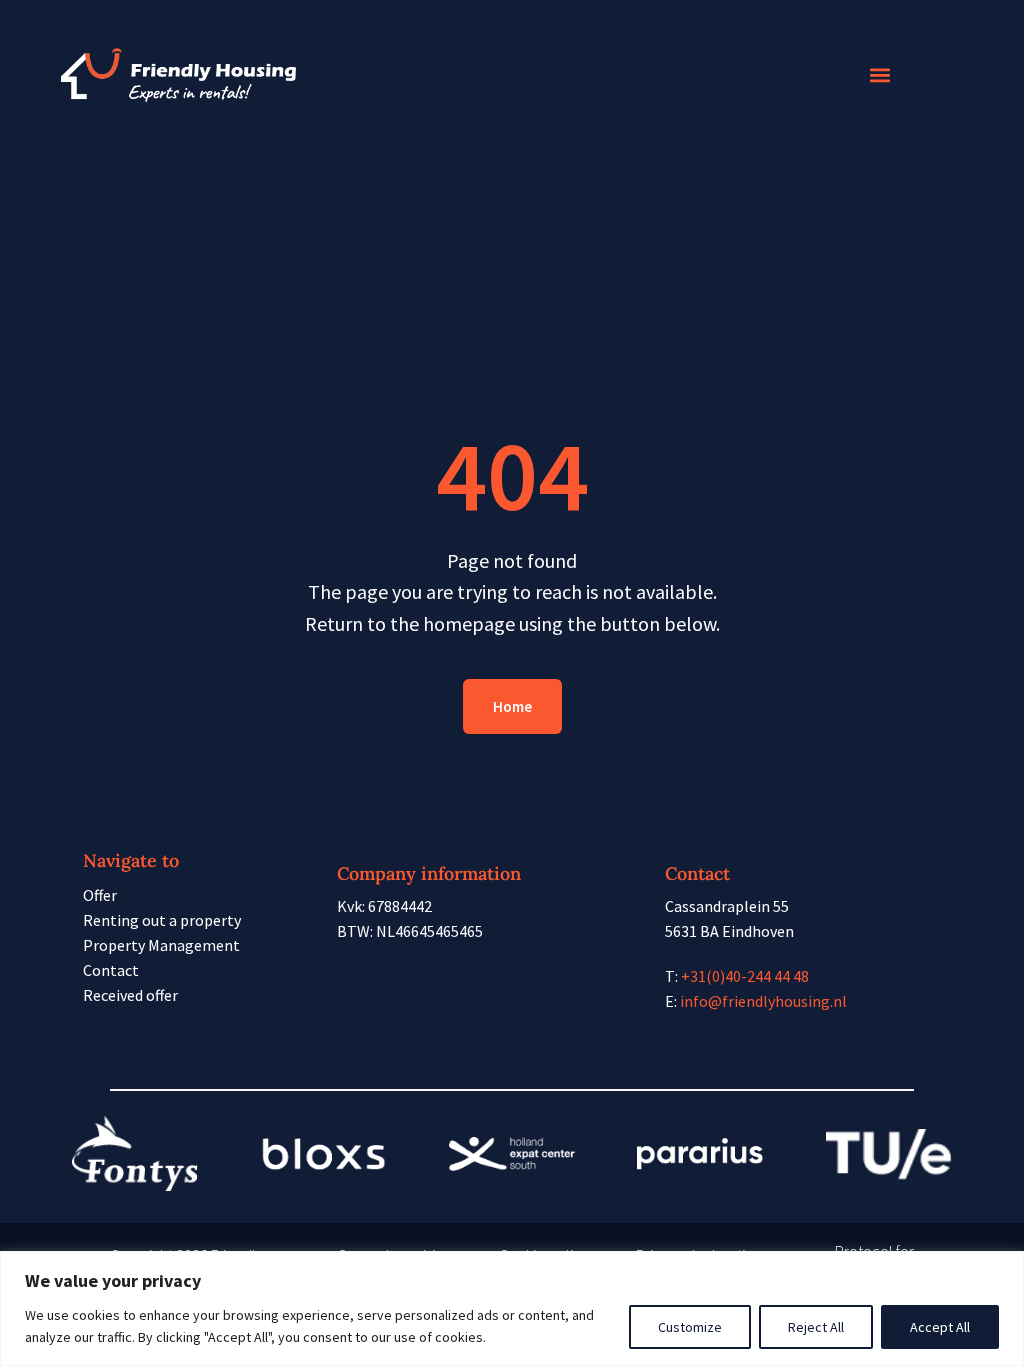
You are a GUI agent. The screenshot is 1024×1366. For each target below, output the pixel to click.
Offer (100, 895)
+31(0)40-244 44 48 (745, 976)
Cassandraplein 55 (727, 906)
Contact (111, 970)
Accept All (940, 1327)
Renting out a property (162, 920)
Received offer (130, 995)
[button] (879, 75)
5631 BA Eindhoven (729, 931)
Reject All (816, 1327)
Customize (690, 1327)
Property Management (161, 945)
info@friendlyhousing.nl (763, 1001)
